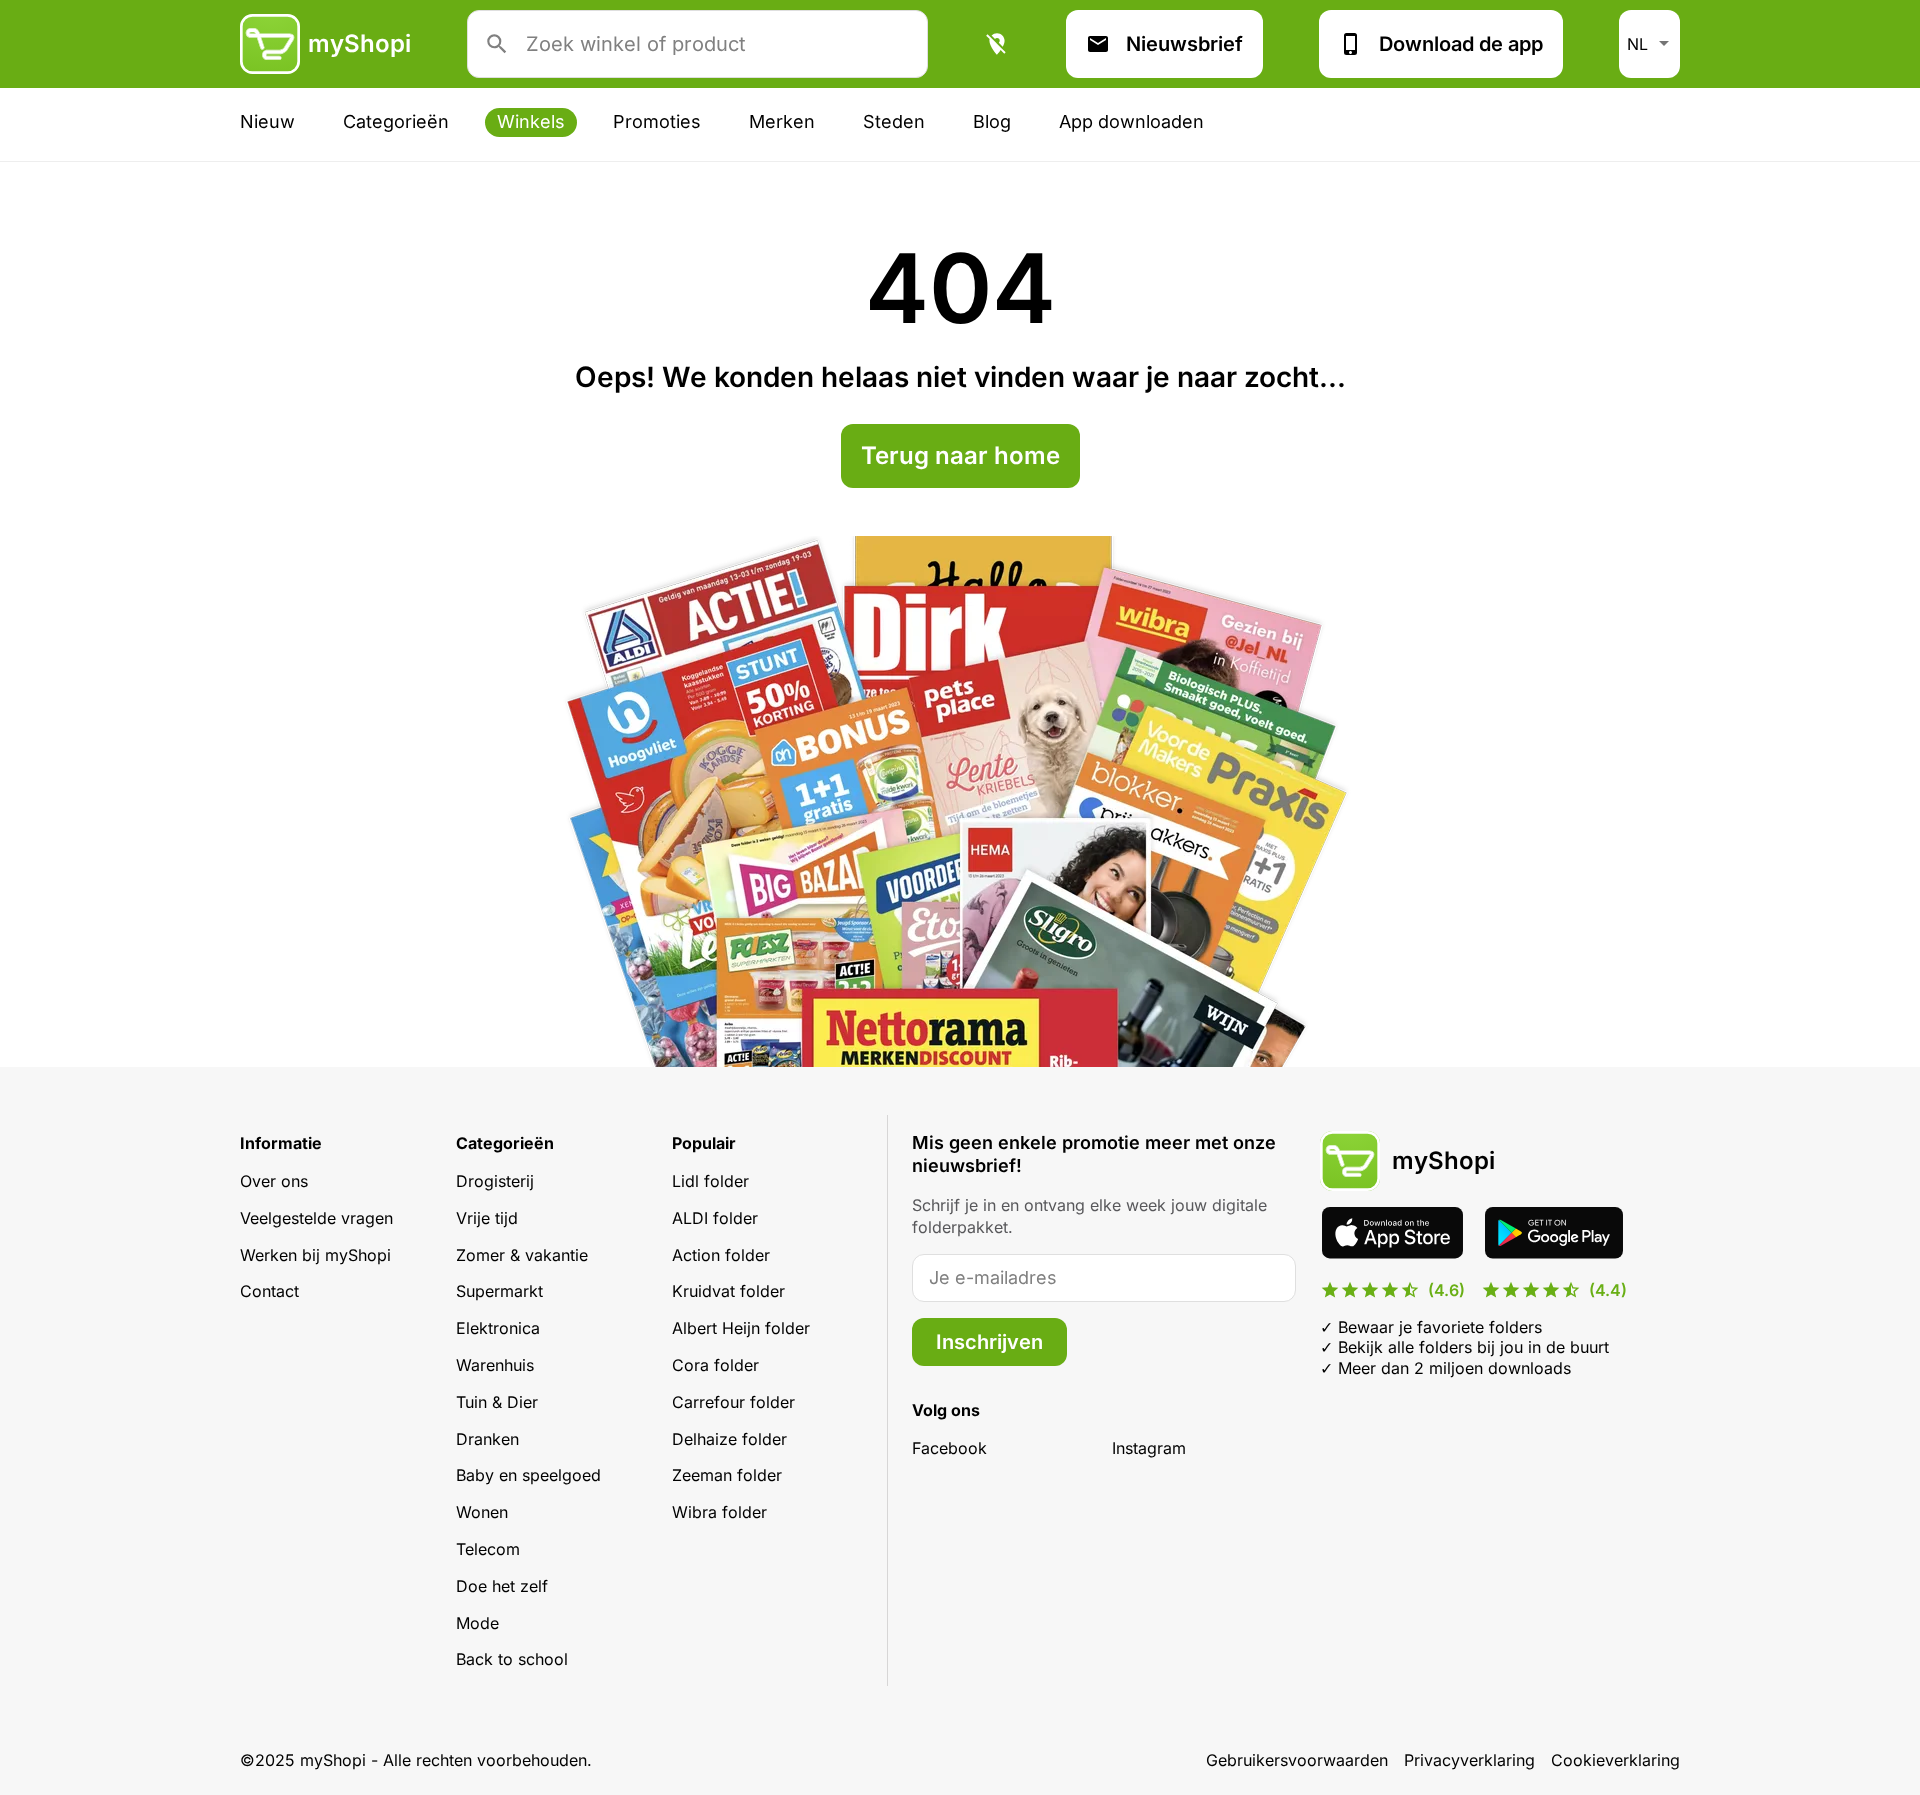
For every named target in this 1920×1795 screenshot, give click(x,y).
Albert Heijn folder (741, 1328)
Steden (894, 121)
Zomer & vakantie (522, 1255)
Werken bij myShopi (315, 1255)
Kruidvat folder (728, 1291)
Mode (477, 1623)
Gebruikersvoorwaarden (1297, 1760)
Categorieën (396, 121)
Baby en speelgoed (528, 1475)
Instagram (1149, 1448)
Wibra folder (719, 1512)
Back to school (512, 1659)
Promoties (657, 121)
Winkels (531, 121)
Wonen (482, 1512)
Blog (992, 121)
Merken (782, 121)
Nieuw (267, 121)
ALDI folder (715, 1218)
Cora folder (715, 1365)
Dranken (487, 1439)
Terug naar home (960, 455)
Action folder (721, 1255)
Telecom (488, 1549)
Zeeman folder (727, 1475)
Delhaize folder (729, 1439)
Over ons (274, 1181)
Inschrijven (989, 1342)
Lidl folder (710, 1181)
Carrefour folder (733, 1402)
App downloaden (1131, 121)
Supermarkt (499, 1291)
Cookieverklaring (1615, 1760)
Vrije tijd (487, 1218)
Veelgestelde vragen (316, 1218)
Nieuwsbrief (1184, 44)
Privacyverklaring (1469, 1760)
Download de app (1461, 44)
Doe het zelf (502, 1586)
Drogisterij (495, 1181)
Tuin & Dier (497, 1402)
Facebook (949, 1448)
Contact (269, 1291)
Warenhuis (495, 1365)
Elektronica (498, 1328)
